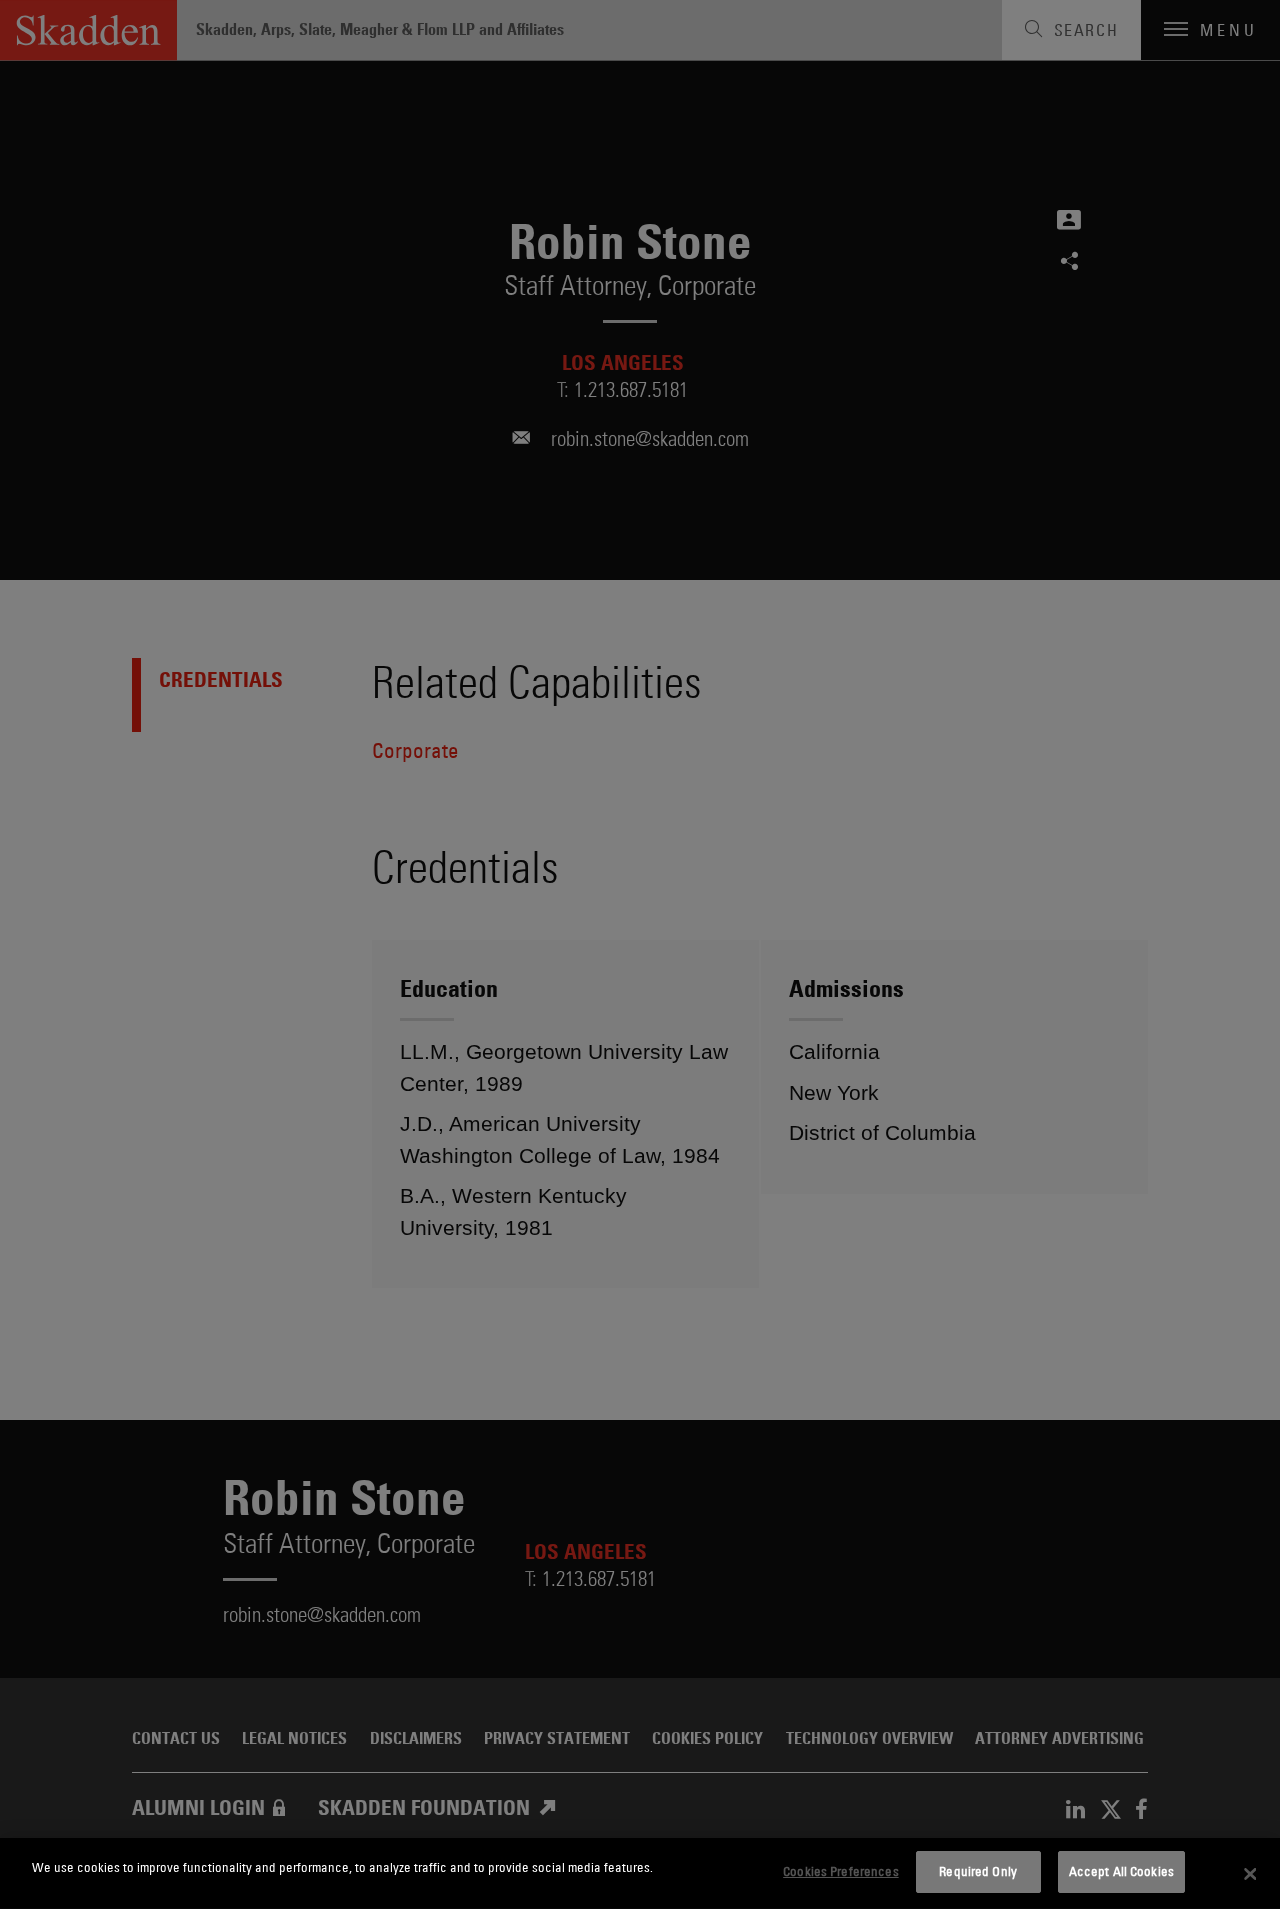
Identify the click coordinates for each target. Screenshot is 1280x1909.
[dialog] (640, 1873)
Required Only (978, 1871)
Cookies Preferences (840, 1871)
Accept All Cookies (1121, 1871)
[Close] (1250, 1874)
